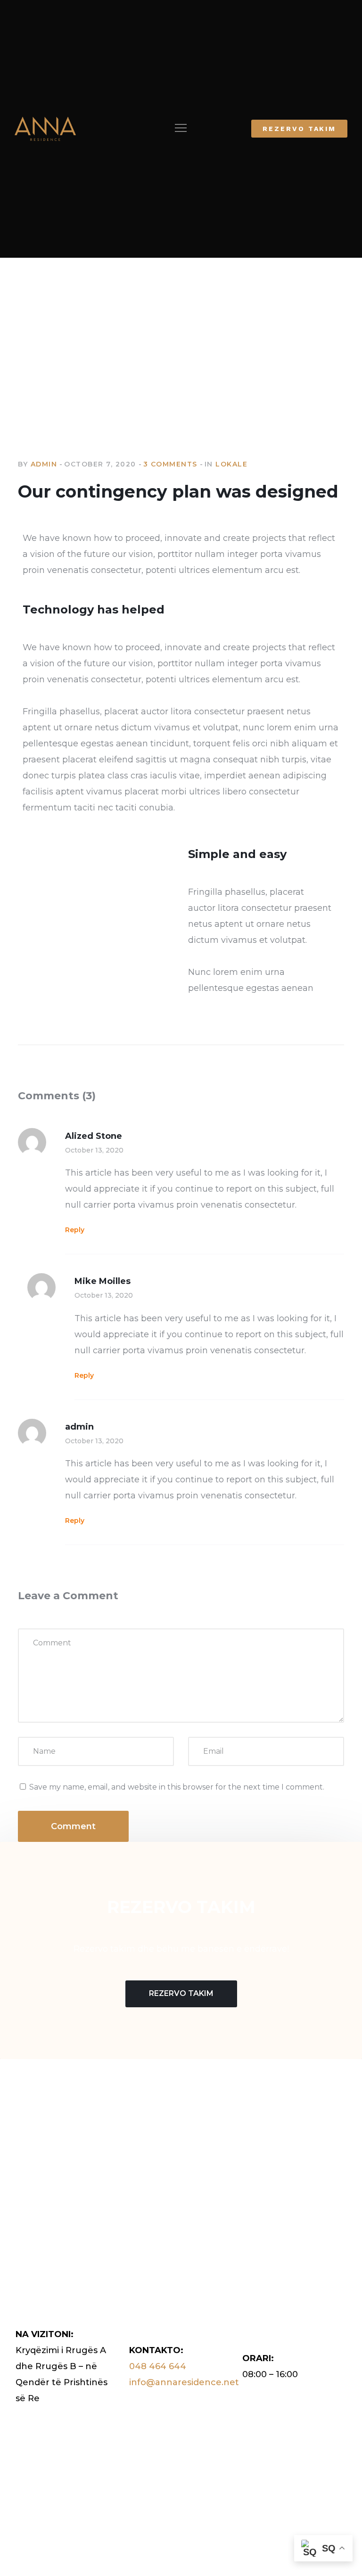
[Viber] (56, 2158)
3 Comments (170, 464)
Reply (75, 1230)
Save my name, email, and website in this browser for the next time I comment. (177, 1787)
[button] (181, 129)
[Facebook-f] (21, 2158)
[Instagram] (38, 2158)
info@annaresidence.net (184, 2382)
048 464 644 (158, 2366)
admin (44, 464)
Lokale (231, 464)
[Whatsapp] (73, 2158)
